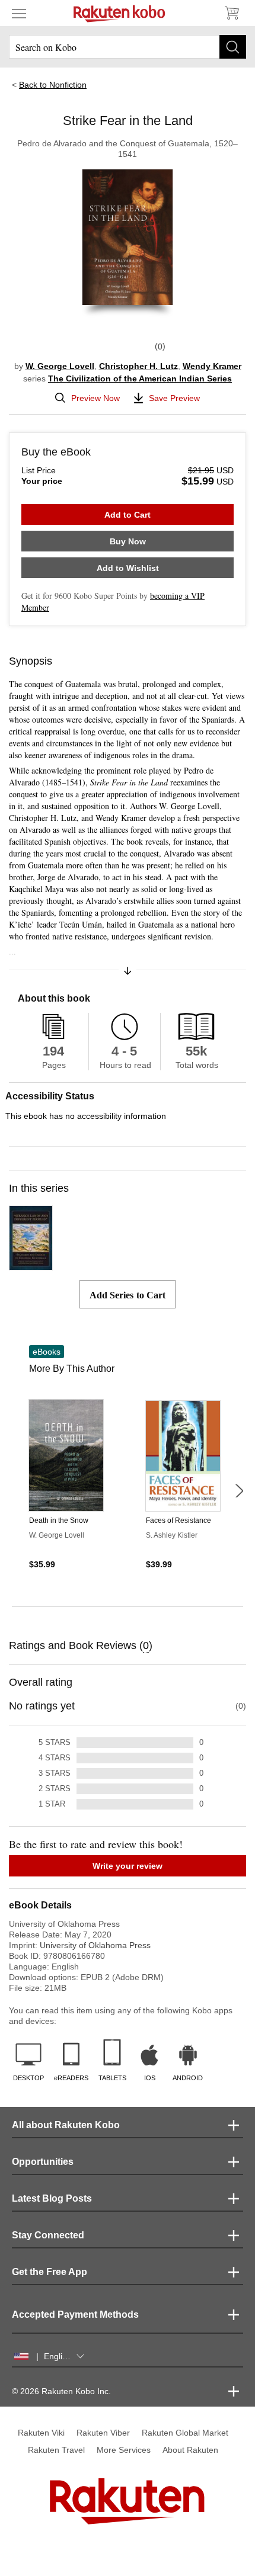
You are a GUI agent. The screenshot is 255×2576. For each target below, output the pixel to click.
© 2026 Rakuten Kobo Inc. (61, 2391)
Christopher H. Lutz (138, 366)
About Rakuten (190, 2450)
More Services (124, 2450)
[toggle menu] (19, 13)
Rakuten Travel (56, 2450)
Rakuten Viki (41, 2433)
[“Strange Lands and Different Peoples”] (31, 1265)
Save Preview (174, 398)
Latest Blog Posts (52, 2198)
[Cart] (231, 13)
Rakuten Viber (103, 2433)
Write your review (128, 1866)
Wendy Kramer (212, 366)
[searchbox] (128, 47)
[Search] (233, 47)
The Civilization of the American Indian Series (140, 378)
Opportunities (43, 2162)
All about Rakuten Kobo (66, 2125)
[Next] (239, 1491)
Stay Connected (48, 2235)
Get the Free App (50, 2272)
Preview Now (95, 398)
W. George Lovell (60, 366)
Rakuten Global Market (185, 2433)
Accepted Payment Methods (75, 2314)
